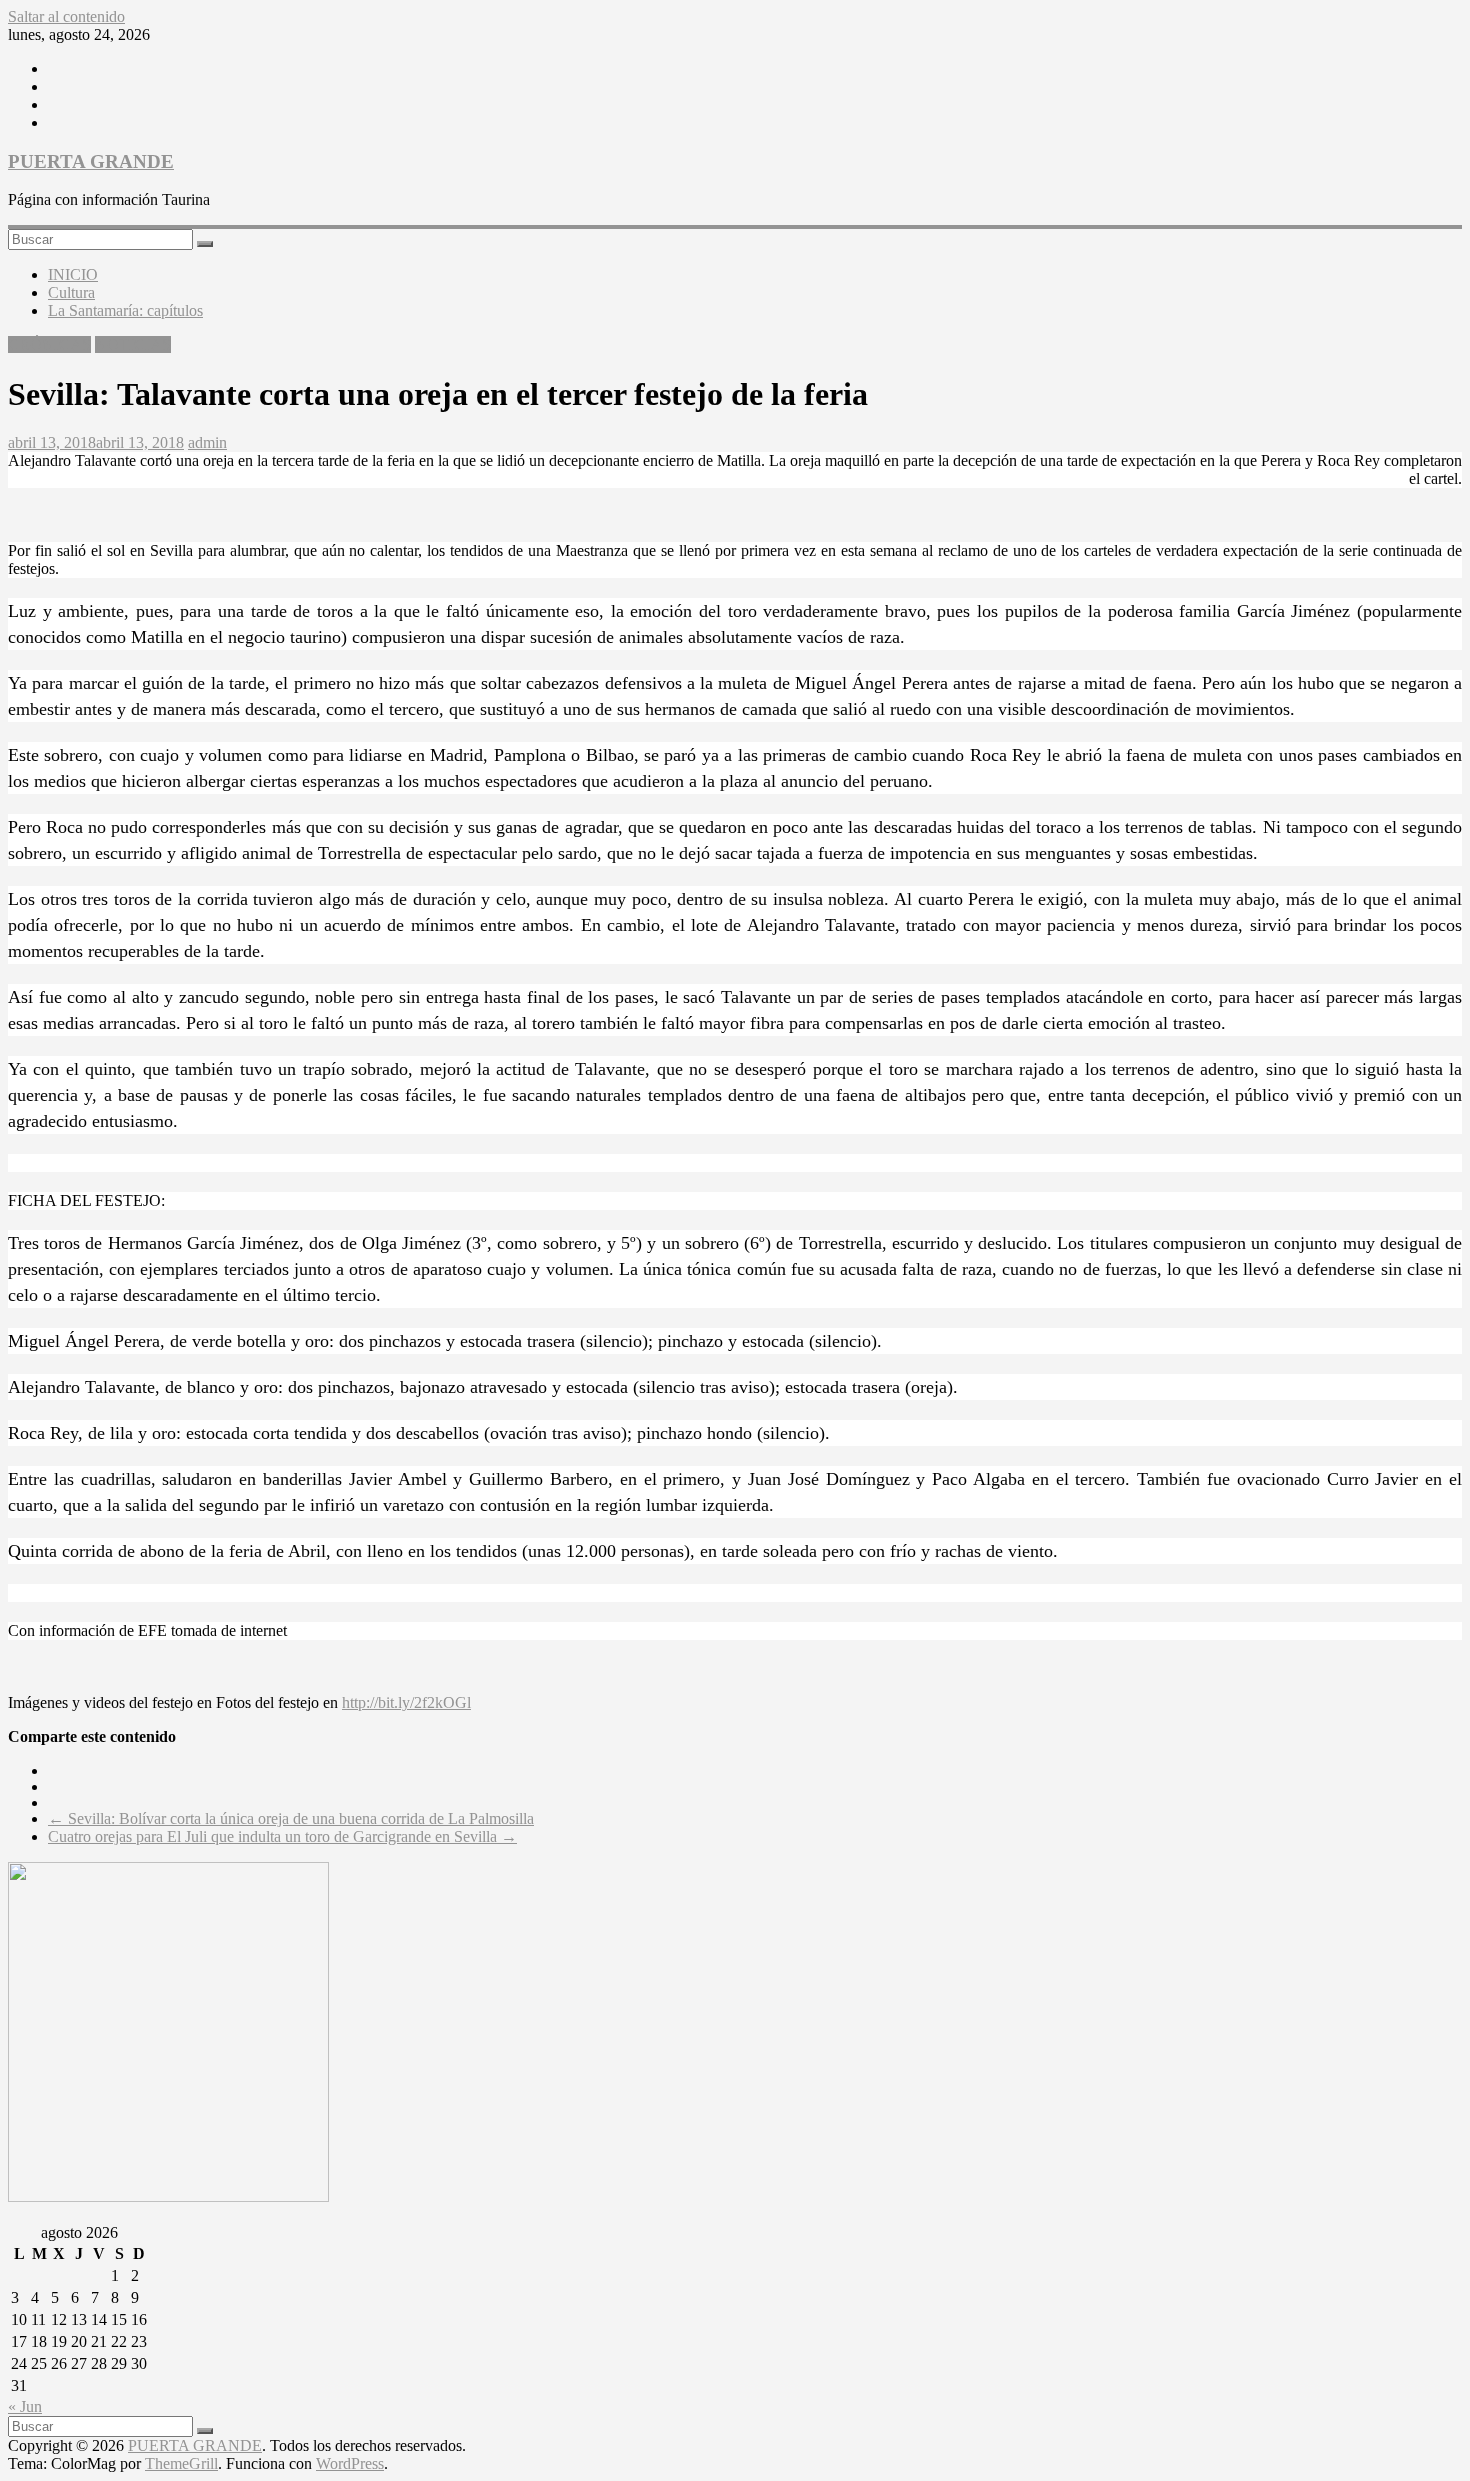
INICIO (73, 274)
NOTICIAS (133, 344)
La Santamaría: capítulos (125, 310)
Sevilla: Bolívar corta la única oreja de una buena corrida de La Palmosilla (291, 1818)
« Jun (25, 2406)
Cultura (71, 292)
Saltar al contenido (66, 16)
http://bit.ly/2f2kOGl (406, 1702)
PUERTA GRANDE (91, 161)
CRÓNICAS (49, 344)
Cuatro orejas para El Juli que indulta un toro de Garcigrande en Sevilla (282, 1836)
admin (207, 442)
